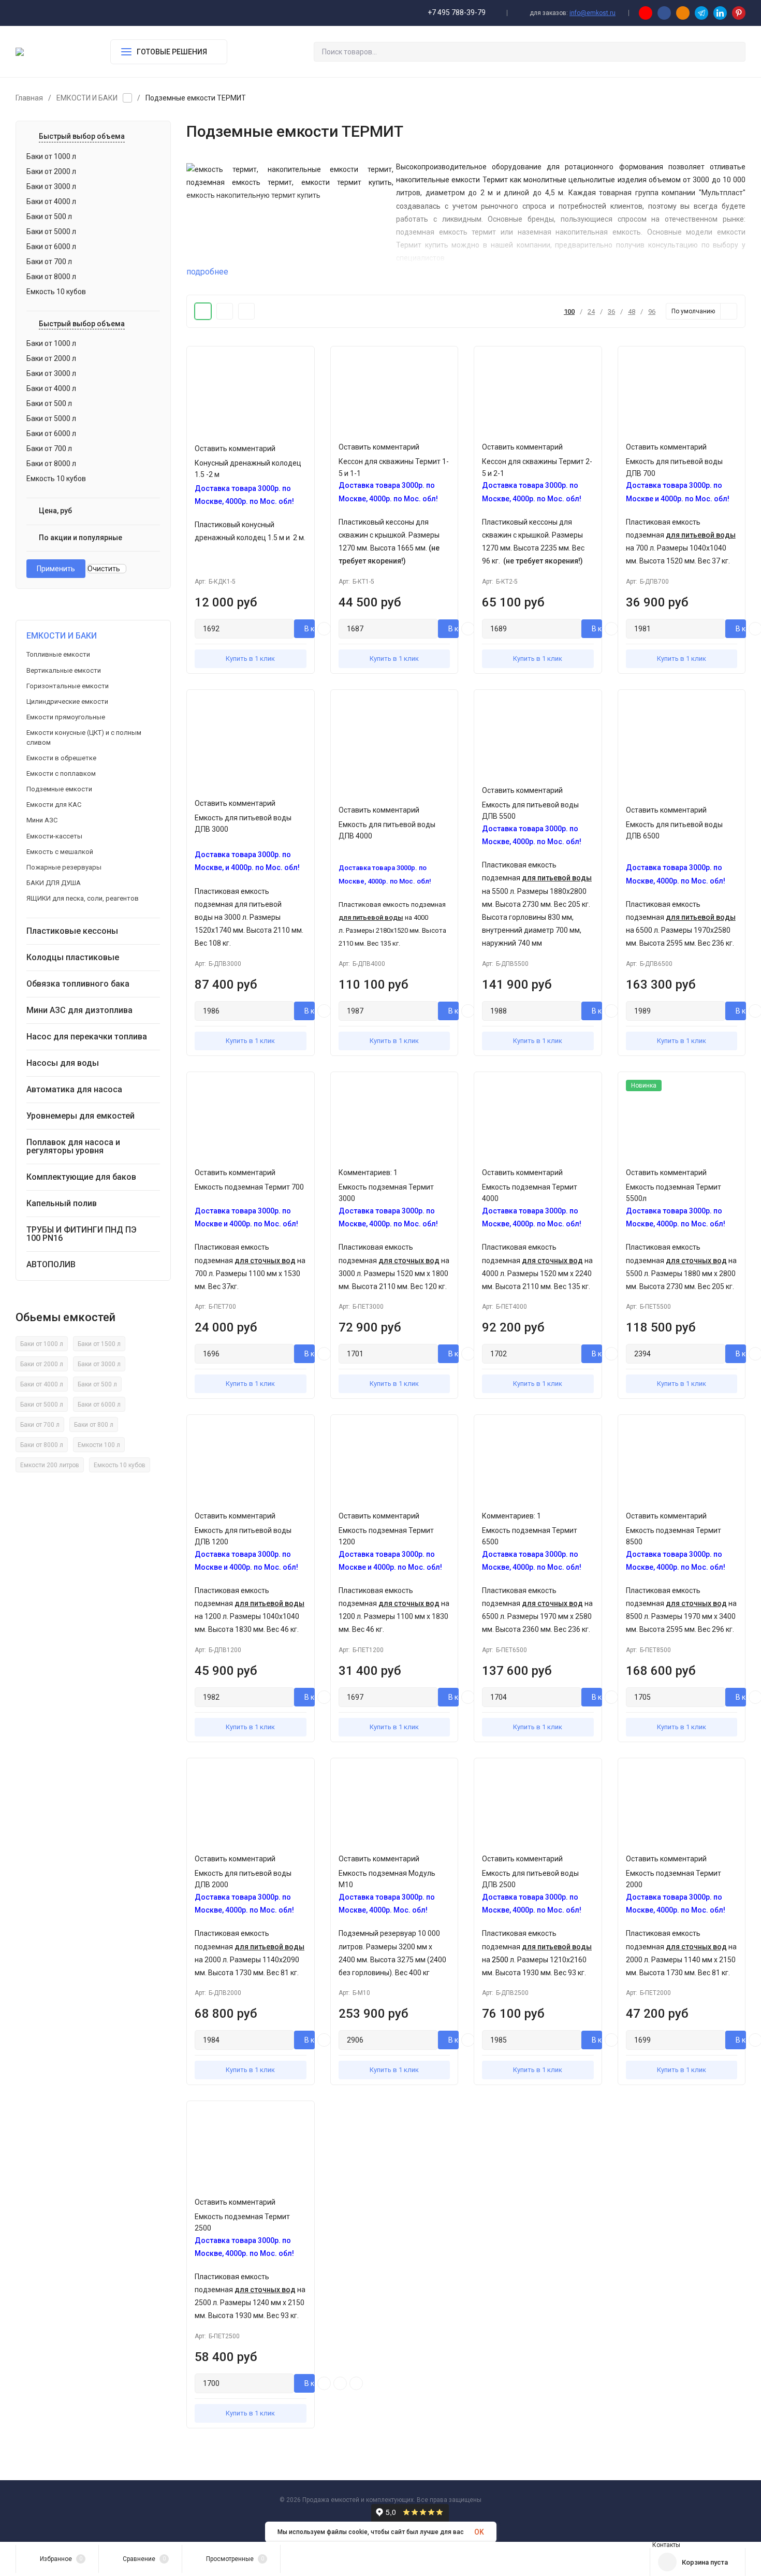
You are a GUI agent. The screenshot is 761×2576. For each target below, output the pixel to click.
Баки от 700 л (40, 1425)
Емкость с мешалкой (60, 852)
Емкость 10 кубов (120, 1465)
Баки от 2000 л (42, 1364)
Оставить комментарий (235, 448)
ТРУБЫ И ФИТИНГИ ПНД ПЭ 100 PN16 (82, 1234)
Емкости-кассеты (54, 836)
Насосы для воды (63, 1063)
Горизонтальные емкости (68, 686)
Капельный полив (62, 1203)
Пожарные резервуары (64, 867)
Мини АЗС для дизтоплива (79, 1010)
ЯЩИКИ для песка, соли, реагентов (83, 898)
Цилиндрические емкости (67, 701)
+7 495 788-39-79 (457, 12)
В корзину (310, 629)
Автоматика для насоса (74, 1089)
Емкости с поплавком (61, 773)
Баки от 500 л (97, 1384)
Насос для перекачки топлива (87, 1037)
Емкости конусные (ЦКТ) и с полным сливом (84, 737)
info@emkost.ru (592, 13)
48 (632, 312)
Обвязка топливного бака (78, 984)
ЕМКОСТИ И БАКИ (87, 98)
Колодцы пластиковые (73, 957)
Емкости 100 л (99, 1445)
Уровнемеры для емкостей (81, 1116)
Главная (29, 98)
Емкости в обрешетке (61, 758)
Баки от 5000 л (42, 1405)
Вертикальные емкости (64, 670)
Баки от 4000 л (42, 1384)
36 (611, 312)
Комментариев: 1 (368, 1173)
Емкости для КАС (54, 805)
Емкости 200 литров (50, 1465)
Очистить (105, 569)
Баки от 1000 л (42, 1344)
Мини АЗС (42, 820)
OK (479, 2532)
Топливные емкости (58, 654)
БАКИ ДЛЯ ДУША (54, 883)
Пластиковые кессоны (72, 931)
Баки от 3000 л (99, 1364)
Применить (56, 569)
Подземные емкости (59, 789)
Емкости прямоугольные (66, 717)
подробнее (207, 272)
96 (652, 312)
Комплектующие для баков (81, 1177)
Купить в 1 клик (250, 659)
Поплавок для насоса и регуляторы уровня (73, 1146)
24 (591, 312)
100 (569, 312)
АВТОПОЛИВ (51, 1264)
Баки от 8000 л (42, 1445)
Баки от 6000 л (99, 1405)
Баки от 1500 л (99, 1344)
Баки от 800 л (94, 1425)
